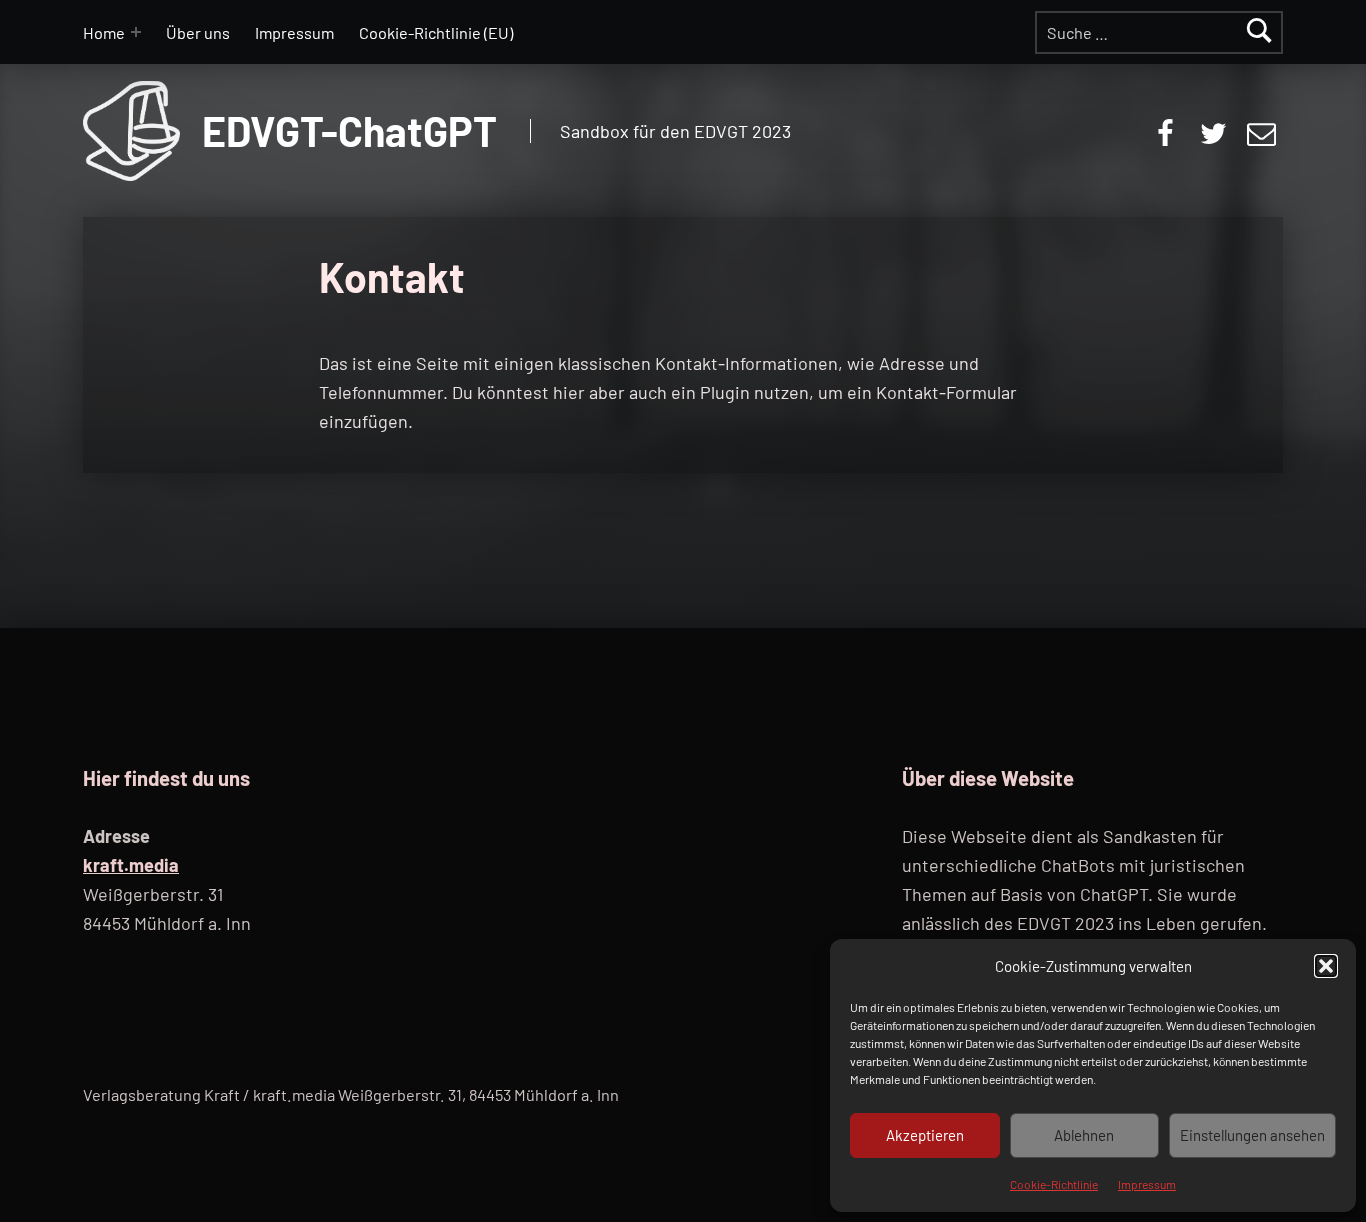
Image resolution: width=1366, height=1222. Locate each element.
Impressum (1147, 1184)
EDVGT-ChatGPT (349, 130)
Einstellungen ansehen (1252, 1135)
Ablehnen (1084, 1135)
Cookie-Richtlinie (1054, 1184)
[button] (1326, 966)
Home (104, 32)
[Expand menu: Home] (136, 32)
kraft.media (131, 865)
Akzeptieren (925, 1135)
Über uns (198, 32)
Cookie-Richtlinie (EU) (436, 32)
